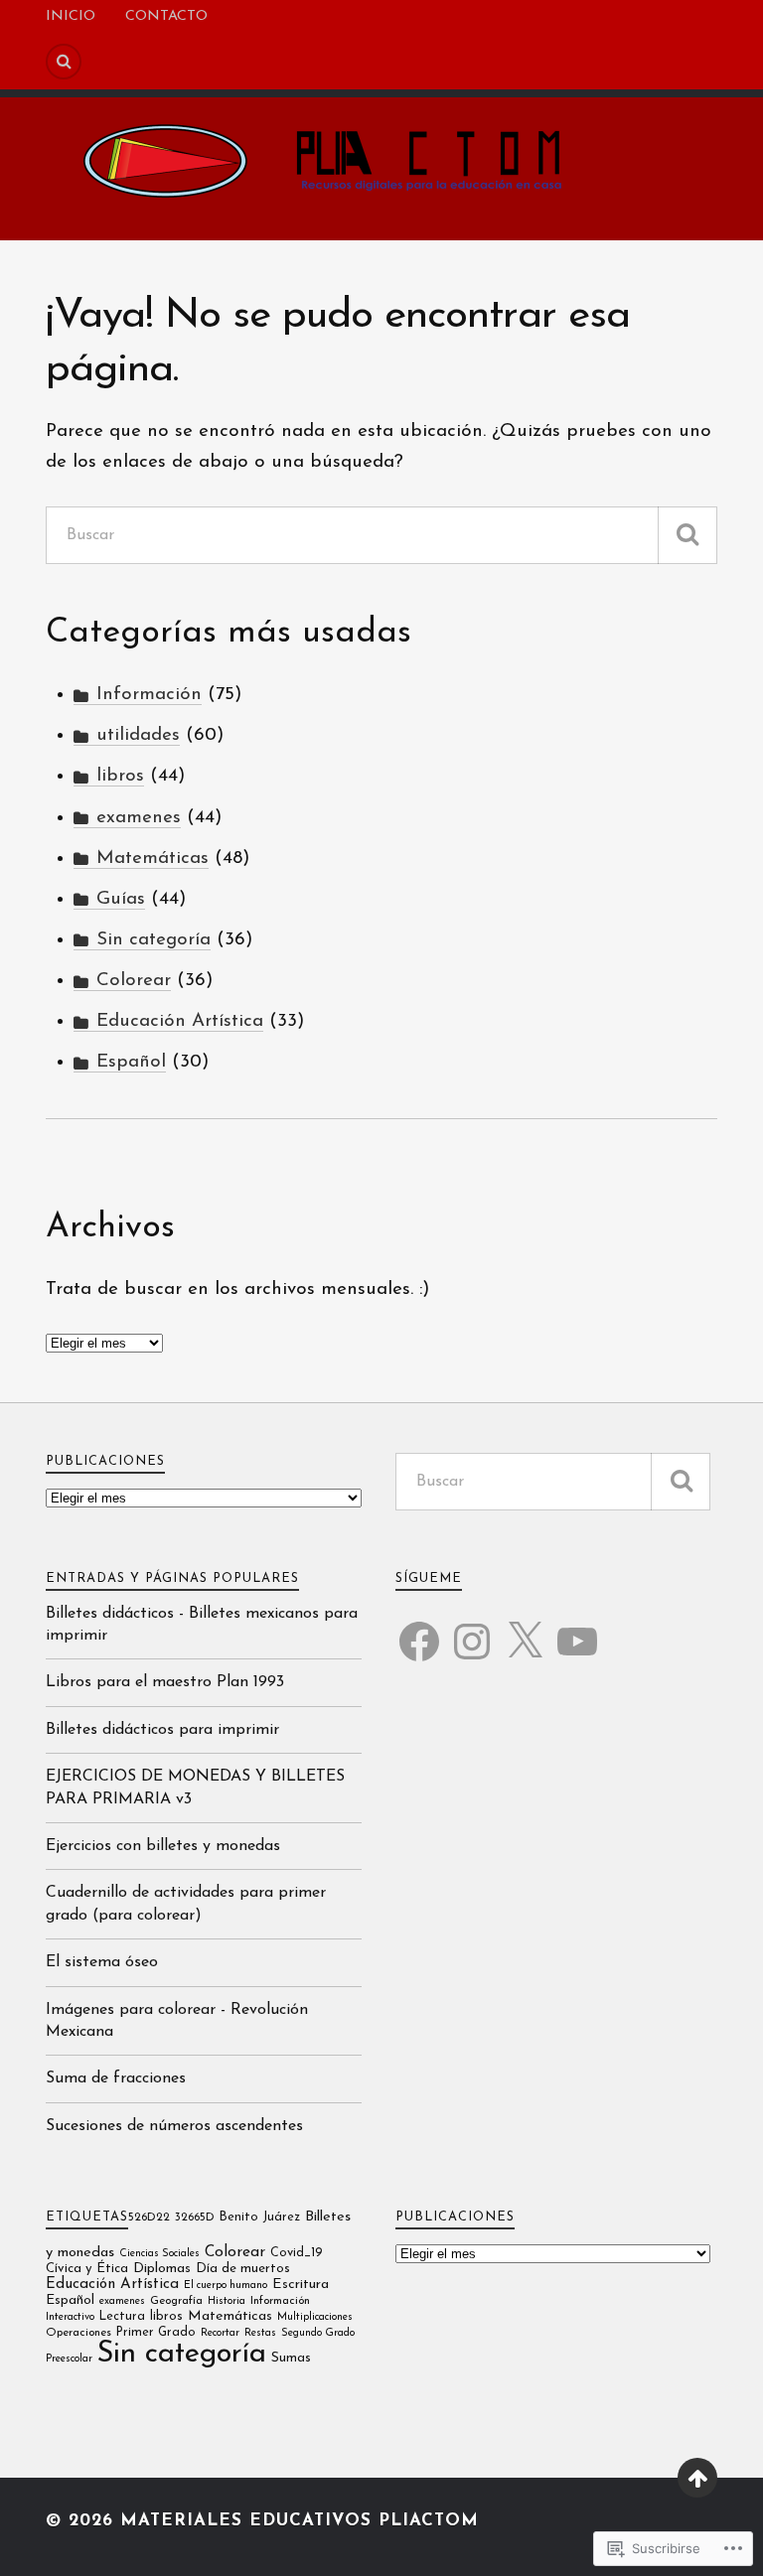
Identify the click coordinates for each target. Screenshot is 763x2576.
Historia (227, 2301)
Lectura (122, 2317)
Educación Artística (180, 1021)
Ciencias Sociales (159, 2254)
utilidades (138, 735)
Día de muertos (243, 2269)
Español (131, 1062)
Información (149, 695)
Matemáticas (153, 859)
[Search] (64, 62)
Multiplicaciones (315, 2317)
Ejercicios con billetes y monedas (163, 1846)
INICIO (71, 16)
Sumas (291, 2358)
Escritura (301, 2285)
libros (120, 776)
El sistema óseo (102, 1962)
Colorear (134, 981)
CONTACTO (166, 16)
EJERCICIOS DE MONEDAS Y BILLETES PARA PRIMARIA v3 (195, 1788)
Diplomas (162, 2269)
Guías (121, 899)
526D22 (149, 2218)
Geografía (176, 2301)
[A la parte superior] (697, 2478)
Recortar (220, 2333)
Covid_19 (296, 2253)
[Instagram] (472, 1630)
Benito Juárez (260, 2218)
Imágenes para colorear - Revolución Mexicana (177, 2021)
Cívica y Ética (87, 2269)
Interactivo (70, 2317)
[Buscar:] (381, 535)
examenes (139, 818)
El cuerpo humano (226, 2286)
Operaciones (78, 2333)
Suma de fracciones (116, 2078)
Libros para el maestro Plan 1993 (165, 1682)
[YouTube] (577, 1630)
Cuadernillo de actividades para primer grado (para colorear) (186, 1904)
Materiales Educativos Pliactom (300, 2521)
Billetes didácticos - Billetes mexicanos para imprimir (202, 1625)
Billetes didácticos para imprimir (162, 1730)
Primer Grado (156, 2333)
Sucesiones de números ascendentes (174, 2126)
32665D (195, 2218)
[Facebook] (419, 1630)
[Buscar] (687, 535)
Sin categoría (153, 940)
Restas (260, 2333)
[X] (525, 1630)
